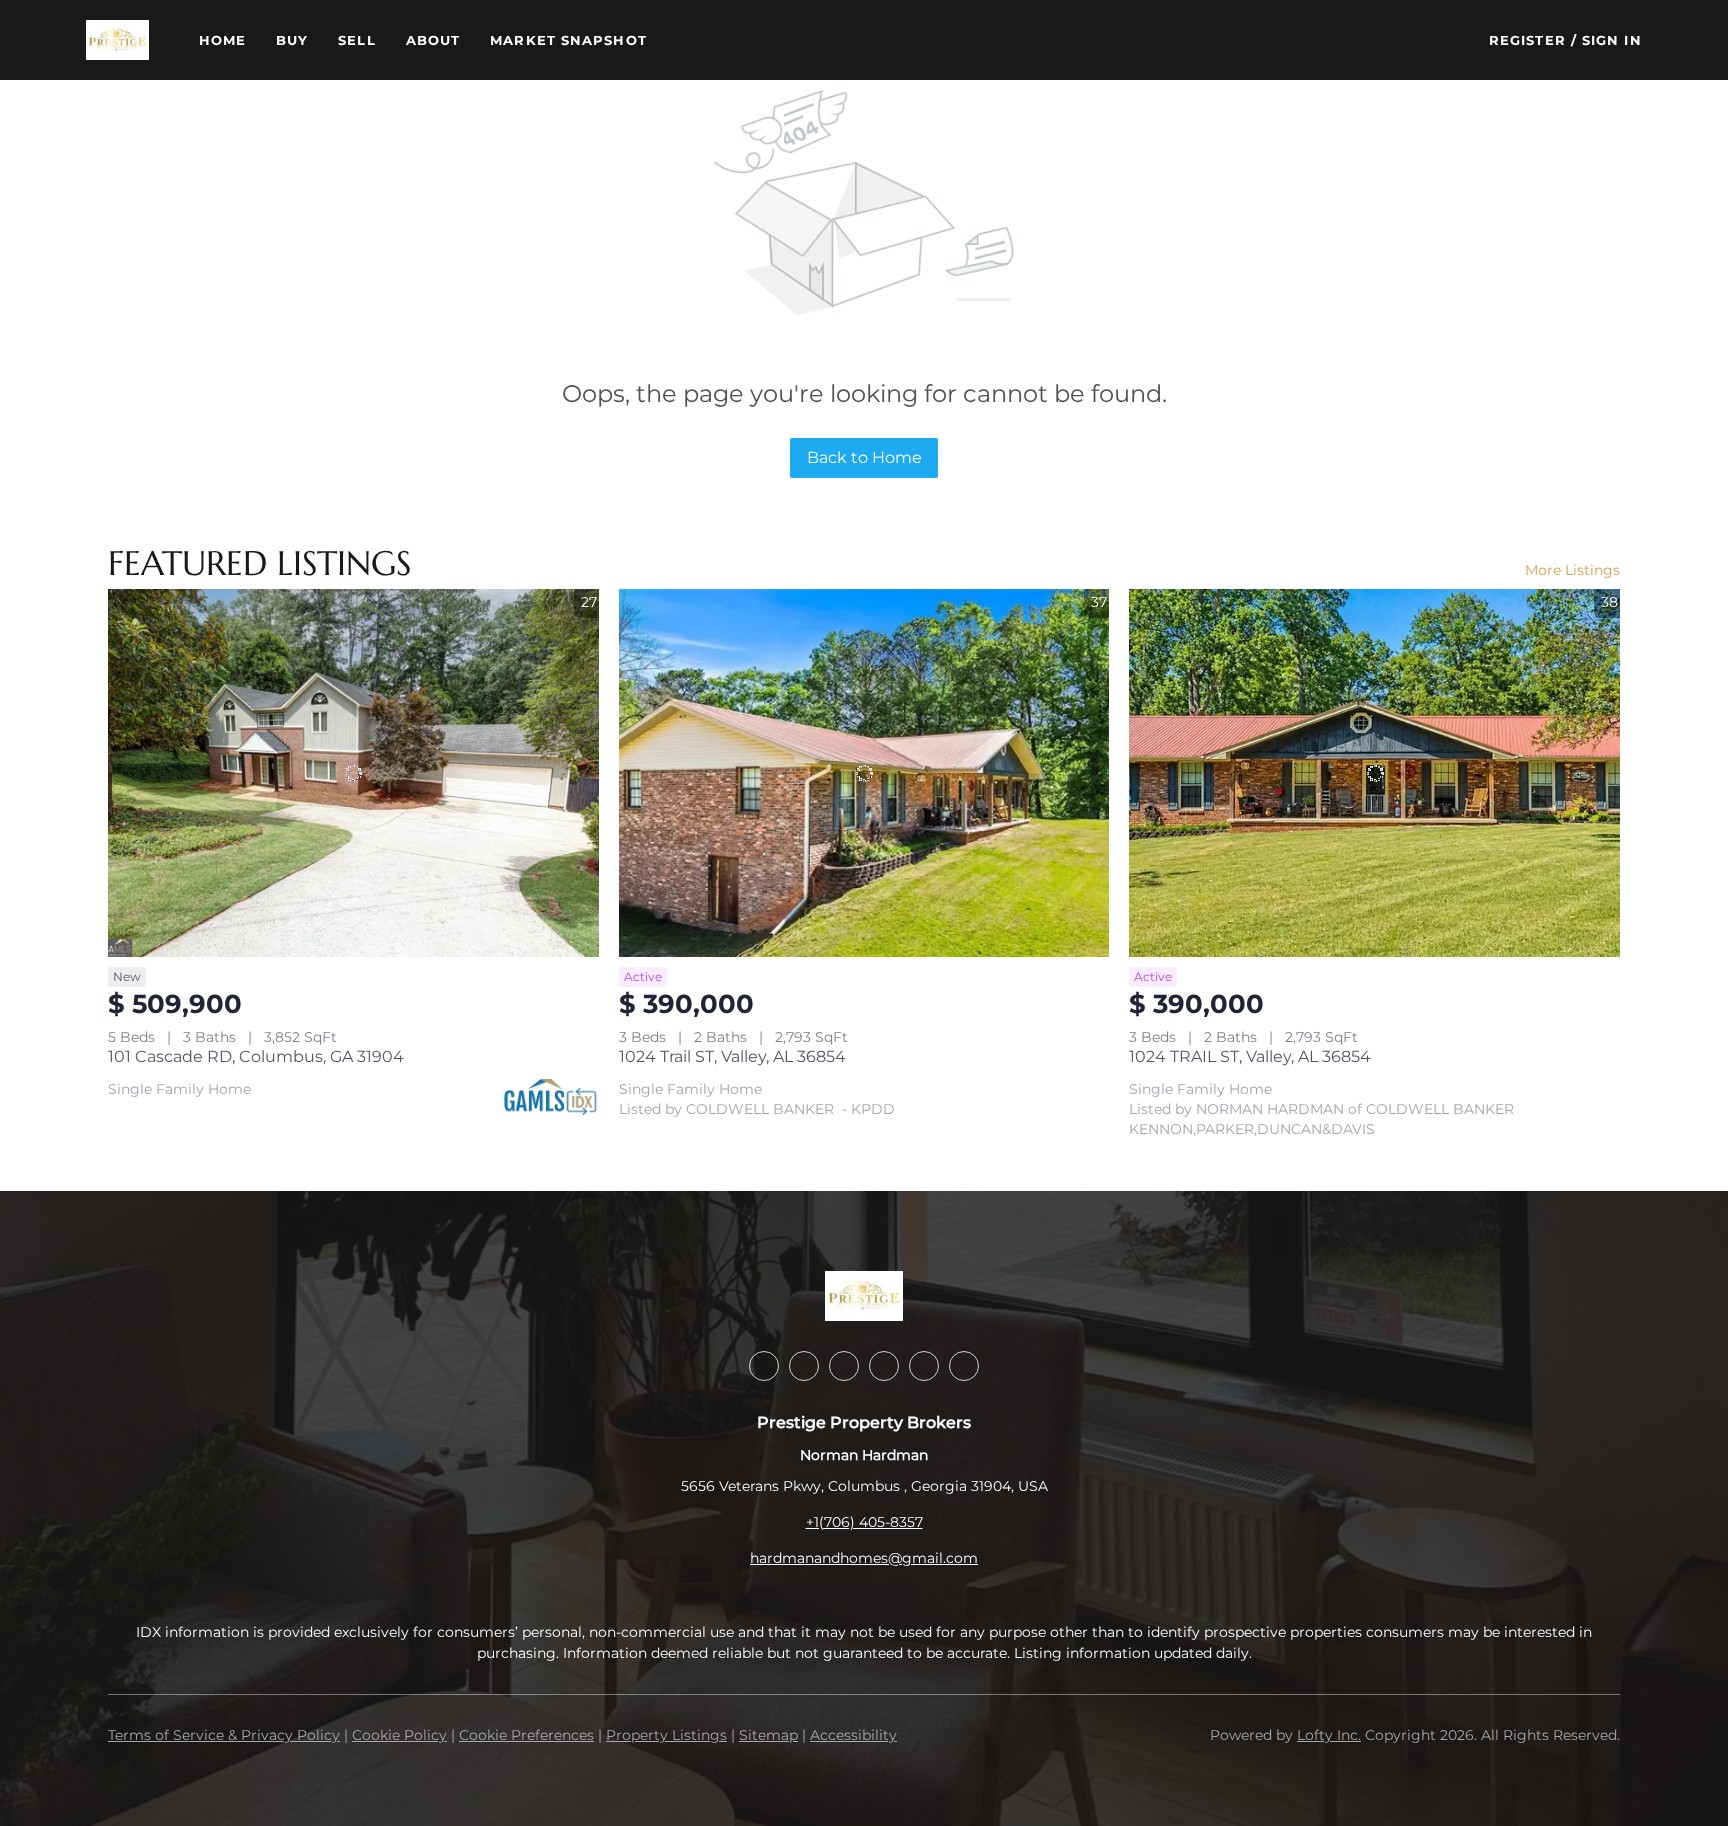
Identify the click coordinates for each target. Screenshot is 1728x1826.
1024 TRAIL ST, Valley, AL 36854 (1250, 1056)
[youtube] (924, 1366)
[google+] (964, 1366)
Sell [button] (356, 40)
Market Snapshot (568, 40)
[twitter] (844, 1366)
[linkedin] (804, 1366)
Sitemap (768, 1735)
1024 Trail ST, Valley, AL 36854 (732, 1056)
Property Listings (666, 1735)
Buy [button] (292, 40)
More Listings (1572, 570)
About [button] (433, 40)
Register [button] (1527, 40)
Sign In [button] (1612, 40)
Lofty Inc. (1329, 1735)
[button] (117, 40)
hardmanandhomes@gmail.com (864, 1558)
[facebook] (764, 1366)
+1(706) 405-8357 (864, 1522)
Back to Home (864, 457)
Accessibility (853, 1735)
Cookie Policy (399, 1735)
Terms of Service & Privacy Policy (224, 1735)
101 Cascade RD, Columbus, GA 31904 (256, 1056)
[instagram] (884, 1366)
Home (222, 40)
